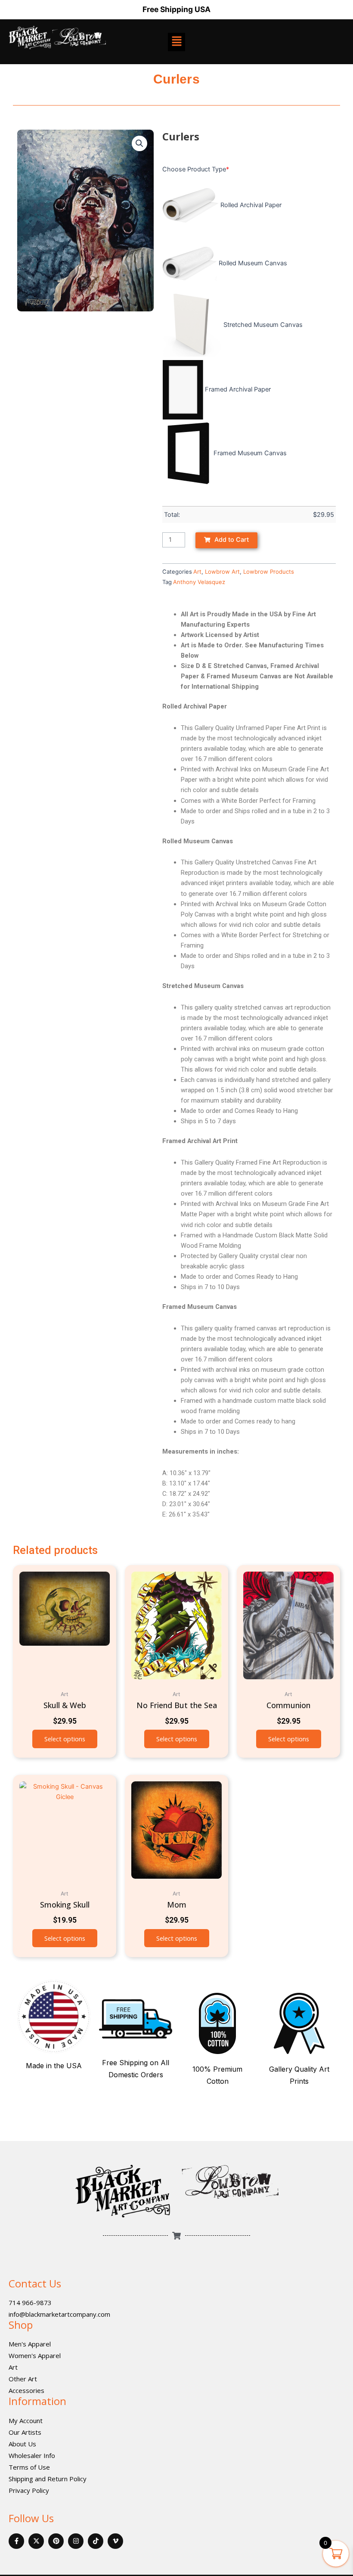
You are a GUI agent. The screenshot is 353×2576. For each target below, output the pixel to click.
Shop (21, 2325)
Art (197, 572)
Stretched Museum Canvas (263, 325)
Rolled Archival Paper (251, 205)
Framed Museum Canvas (250, 453)
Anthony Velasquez (199, 582)
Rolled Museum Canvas (253, 263)
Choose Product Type (196, 169)
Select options (65, 1739)
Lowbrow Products (269, 572)
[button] (139, 143)
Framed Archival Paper (238, 389)
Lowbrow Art (222, 572)
